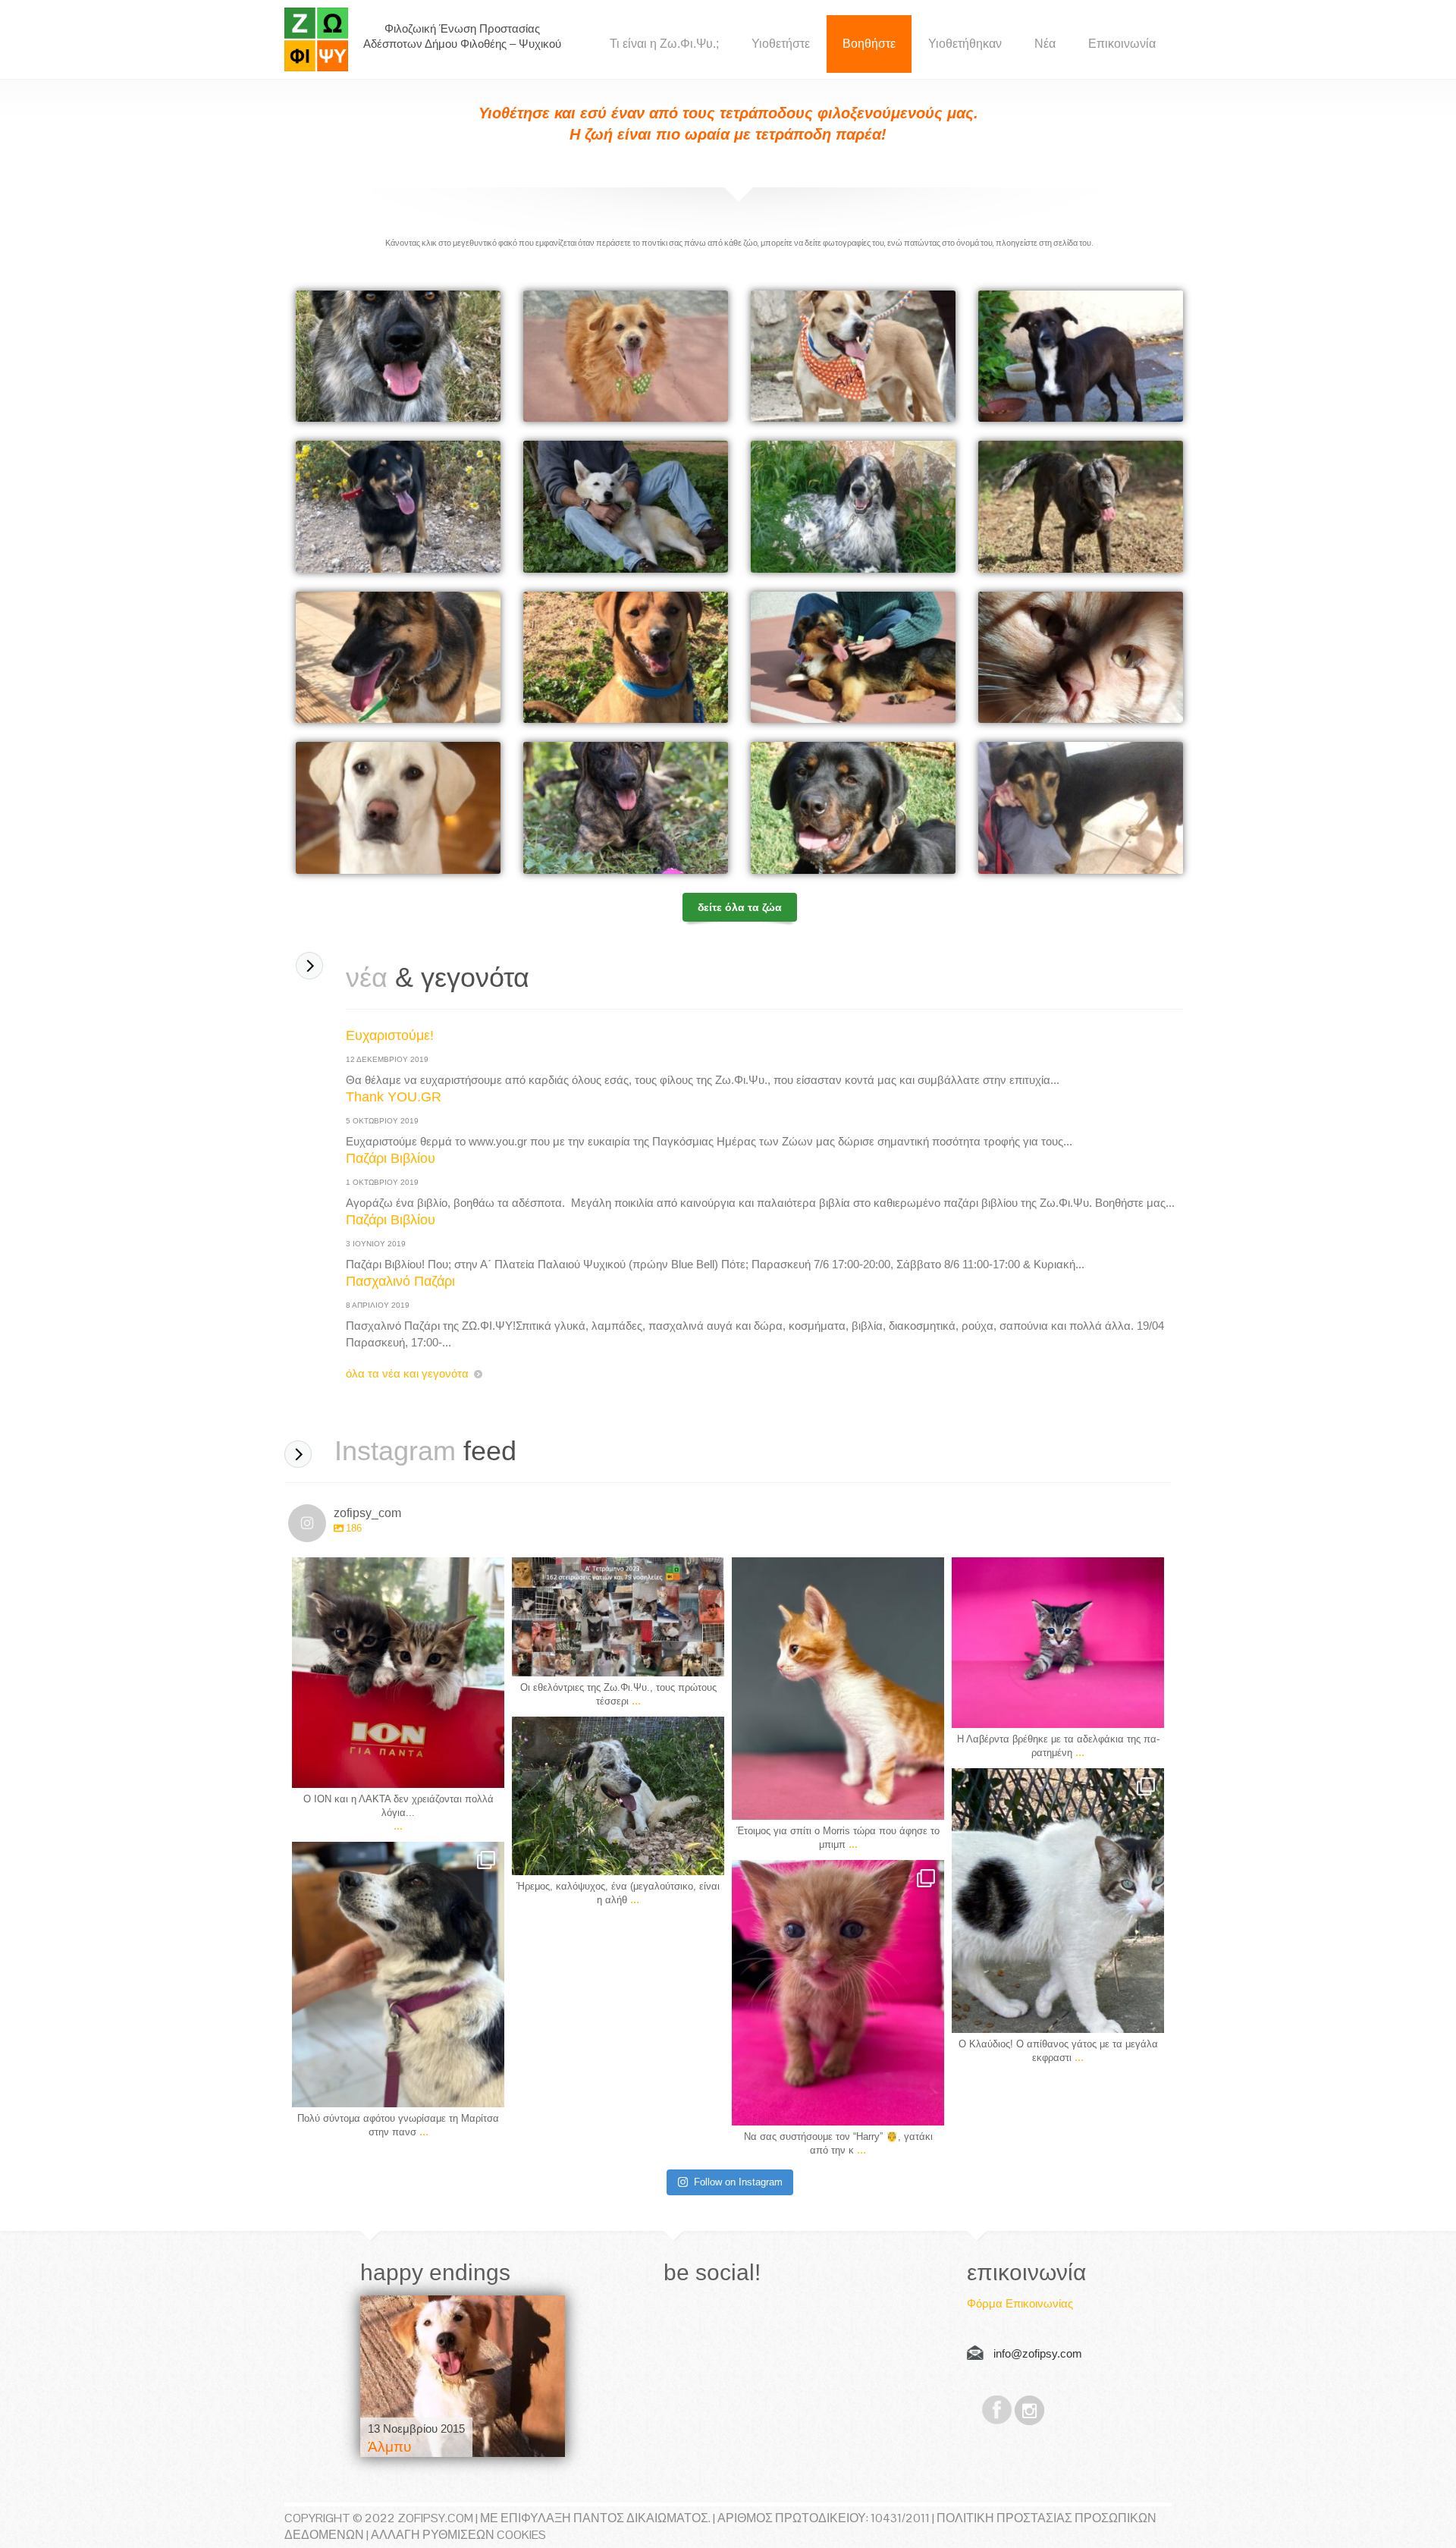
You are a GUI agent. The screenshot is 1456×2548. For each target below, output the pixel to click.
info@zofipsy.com (1038, 2353)
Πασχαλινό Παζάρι (400, 1281)
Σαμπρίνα (654, 812)
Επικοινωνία (1122, 44)
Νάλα (416, 662)
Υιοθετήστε (781, 44)
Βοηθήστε (869, 44)
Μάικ (869, 812)
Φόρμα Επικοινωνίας (1020, 2303)
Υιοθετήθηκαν (965, 44)
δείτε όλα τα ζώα (740, 907)
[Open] (398, 1673)
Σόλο (1097, 812)
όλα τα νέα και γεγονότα (407, 1373)
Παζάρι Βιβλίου (391, 1158)
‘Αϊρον (872, 361)
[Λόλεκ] (463, 2376)
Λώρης (419, 361)
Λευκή (645, 511)
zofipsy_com (398, 1571)
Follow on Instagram (738, 2182)
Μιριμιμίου (1110, 662)
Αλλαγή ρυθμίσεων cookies (458, 2535)
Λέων (871, 511)
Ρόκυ (642, 662)
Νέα (1045, 44)
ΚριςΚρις (1106, 511)
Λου (412, 812)
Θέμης (418, 511)
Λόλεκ (872, 662)
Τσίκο (643, 361)
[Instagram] (485, 1769)
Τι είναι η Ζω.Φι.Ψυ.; (664, 44)
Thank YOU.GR (394, 1097)
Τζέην (1099, 361)
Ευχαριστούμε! (390, 1035)
